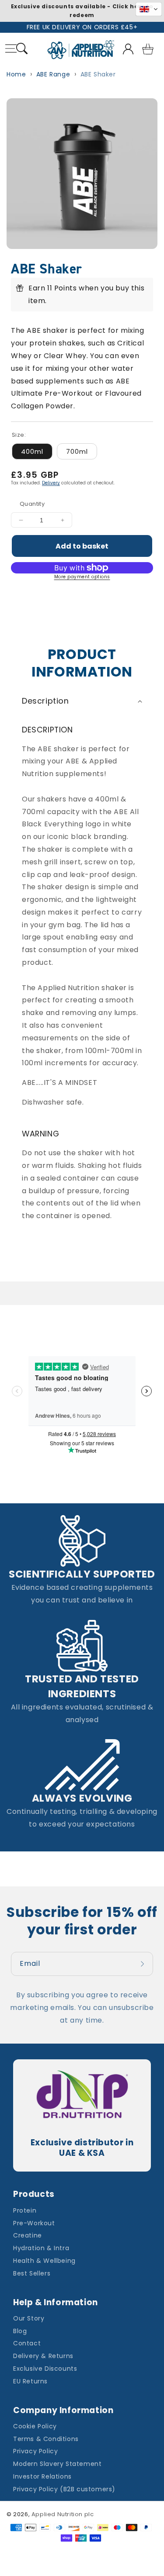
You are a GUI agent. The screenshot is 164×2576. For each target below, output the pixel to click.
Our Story (29, 2318)
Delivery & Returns (43, 2356)
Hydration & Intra (41, 2248)
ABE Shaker (98, 74)
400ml (32, 451)
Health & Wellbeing (44, 2261)
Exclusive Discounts (45, 2369)
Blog (20, 2331)
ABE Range (53, 74)
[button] (22, 50)
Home (16, 74)
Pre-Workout (34, 2223)
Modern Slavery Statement (57, 2464)
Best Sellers (32, 2273)
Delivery (51, 483)
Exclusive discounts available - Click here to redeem (82, 11)
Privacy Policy (35, 2451)
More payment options (82, 577)
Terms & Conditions (46, 2439)
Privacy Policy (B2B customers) (64, 2489)
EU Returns (30, 2381)
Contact (27, 2343)
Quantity (32, 504)
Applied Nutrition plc (63, 2514)
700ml (77, 451)
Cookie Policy (35, 2426)
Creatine (28, 2235)
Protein (25, 2210)
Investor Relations (42, 2476)
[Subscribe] (143, 1964)
